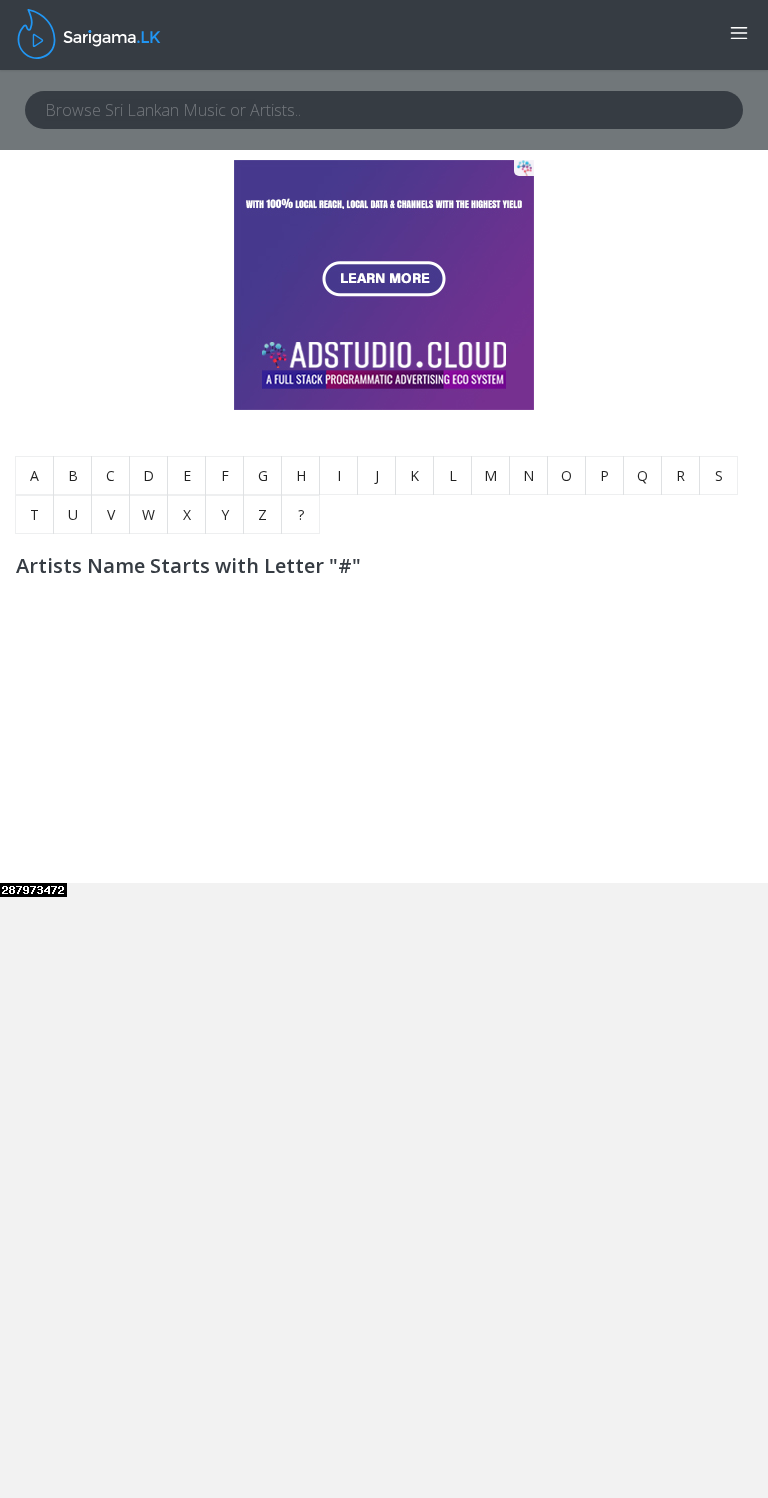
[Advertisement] (167, 758)
